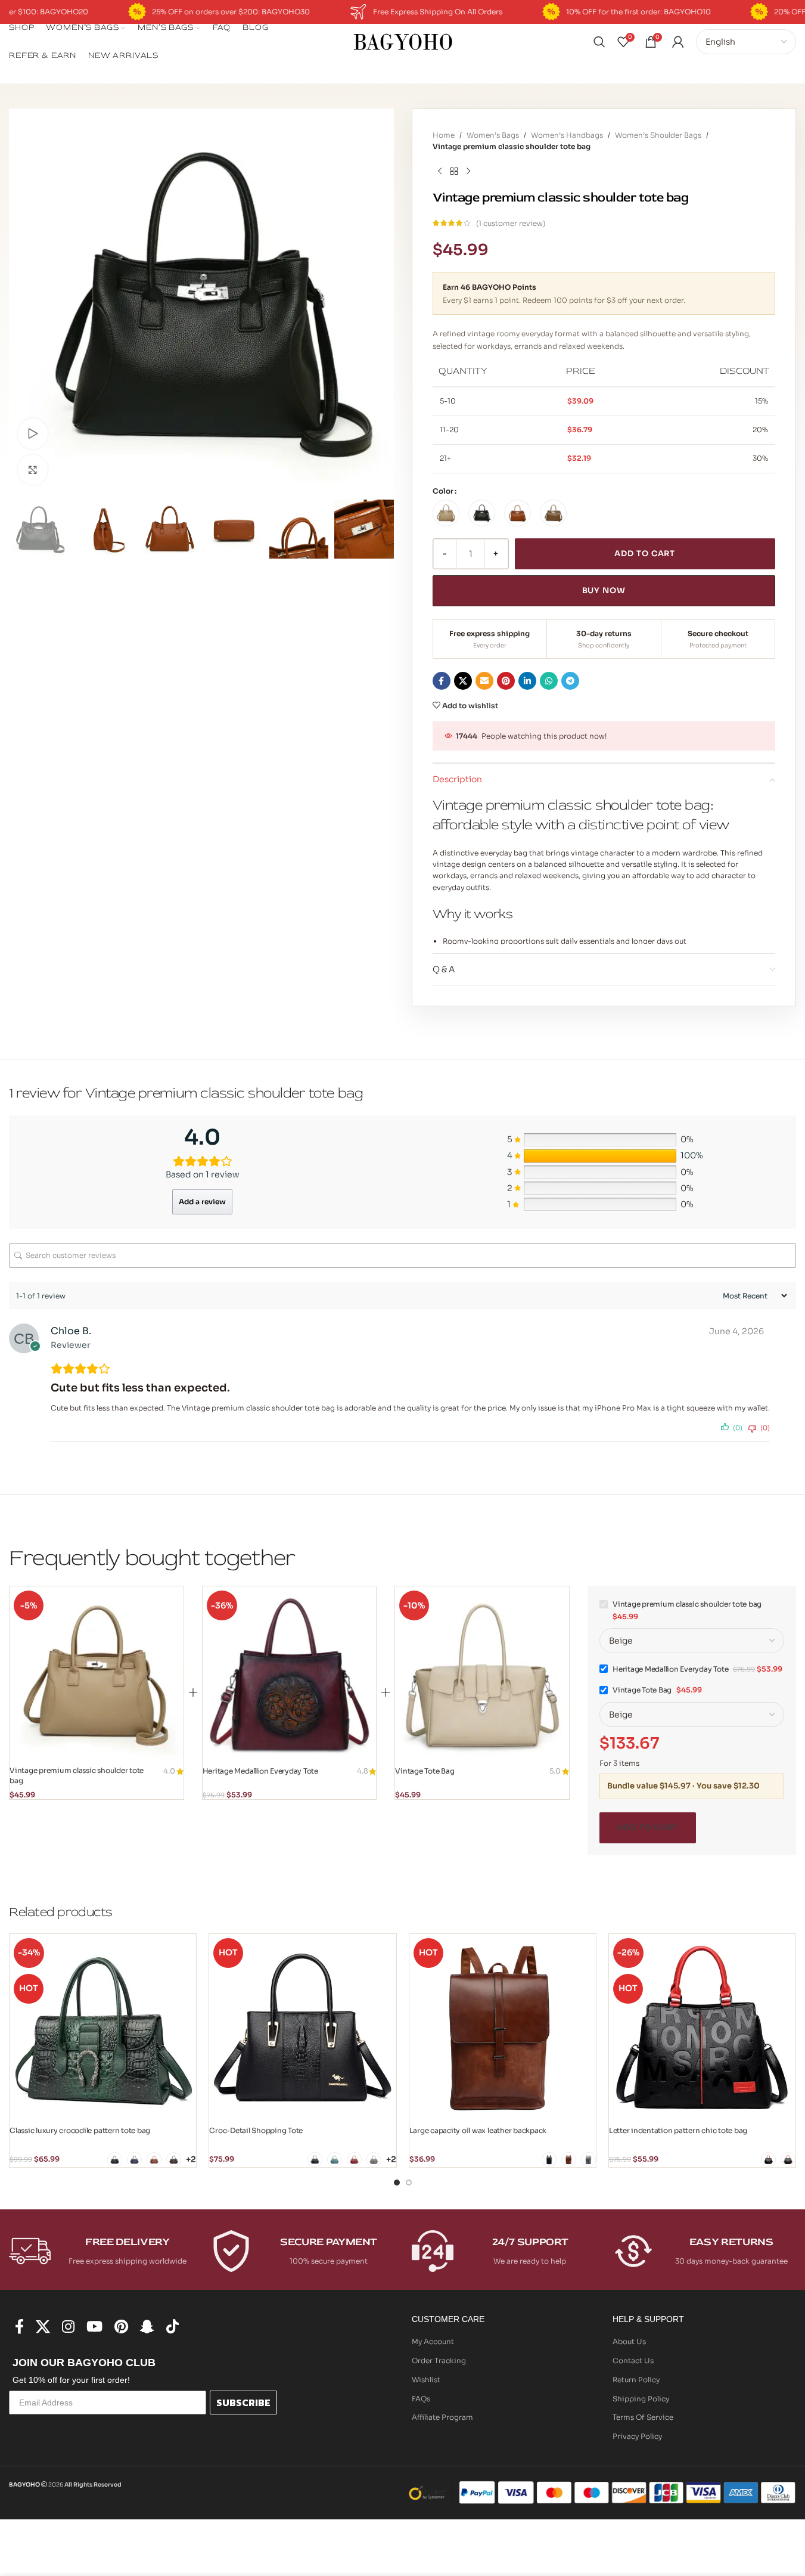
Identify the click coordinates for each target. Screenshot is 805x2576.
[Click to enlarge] (33, 470)
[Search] (599, 42)
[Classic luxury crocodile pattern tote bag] (103, 2027)
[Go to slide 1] (397, 2183)
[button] (24, 529)
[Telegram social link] (570, 681)
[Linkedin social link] (527, 681)
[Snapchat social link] (147, 2327)
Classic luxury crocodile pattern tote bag (80, 2130)
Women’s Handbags (567, 135)
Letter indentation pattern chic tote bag (678, 2130)
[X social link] (463, 681)
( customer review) (511, 223)
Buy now (604, 590)
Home (444, 135)
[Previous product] (440, 171)
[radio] (446, 513)
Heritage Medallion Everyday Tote (260, 1771)
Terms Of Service (643, 2417)
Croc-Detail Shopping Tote (256, 2130)
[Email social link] (484, 681)
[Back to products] (454, 171)
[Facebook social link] (442, 681)
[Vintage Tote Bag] (482, 1673)
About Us (629, 2341)
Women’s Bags (493, 135)
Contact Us (633, 2360)
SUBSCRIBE (243, 2403)
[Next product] (468, 171)
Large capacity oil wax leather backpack (478, 2130)
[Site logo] (403, 41)
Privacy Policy (637, 2436)
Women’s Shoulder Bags (658, 135)
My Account (433, 2341)
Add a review (202, 1202)
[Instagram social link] (68, 2327)
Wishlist (426, 2380)
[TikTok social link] (172, 2327)
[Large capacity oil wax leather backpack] (503, 2027)
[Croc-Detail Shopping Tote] (302, 2027)
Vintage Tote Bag (425, 1771)
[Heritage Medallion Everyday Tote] (290, 1673)
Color (443, 491)
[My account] (678, 42)
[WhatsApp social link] (549, 681)
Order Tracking (439, 2360)
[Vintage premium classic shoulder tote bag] (97, 1673)
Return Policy (636, 2380)
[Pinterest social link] (506, 681)
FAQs (421, 2399)
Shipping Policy (641, 2399)
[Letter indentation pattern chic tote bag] (702, 2027)
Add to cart (645, 554)
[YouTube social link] (94, 2327)
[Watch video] (33, 433)
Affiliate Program (442, 2417)
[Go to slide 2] (409, 2183)
